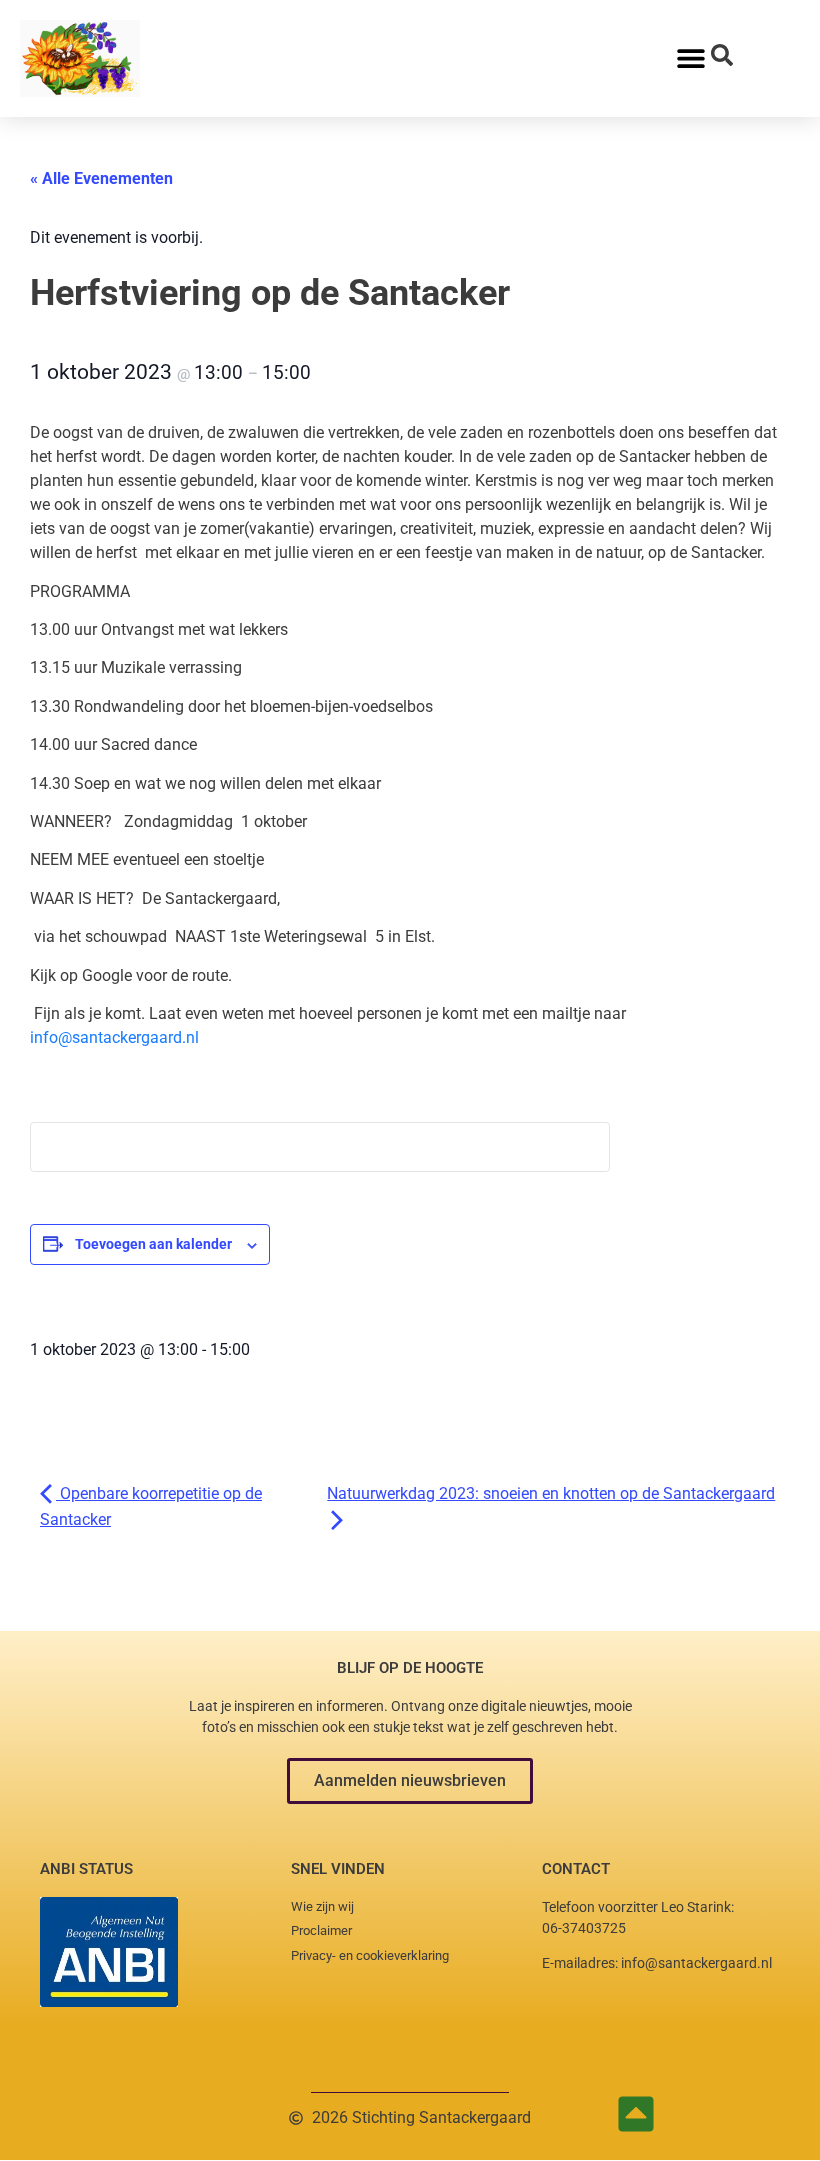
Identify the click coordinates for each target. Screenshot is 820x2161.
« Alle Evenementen (101, 178)
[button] (410, 1781)
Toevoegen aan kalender (153, 1244)
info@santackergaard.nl (114, 1037)
